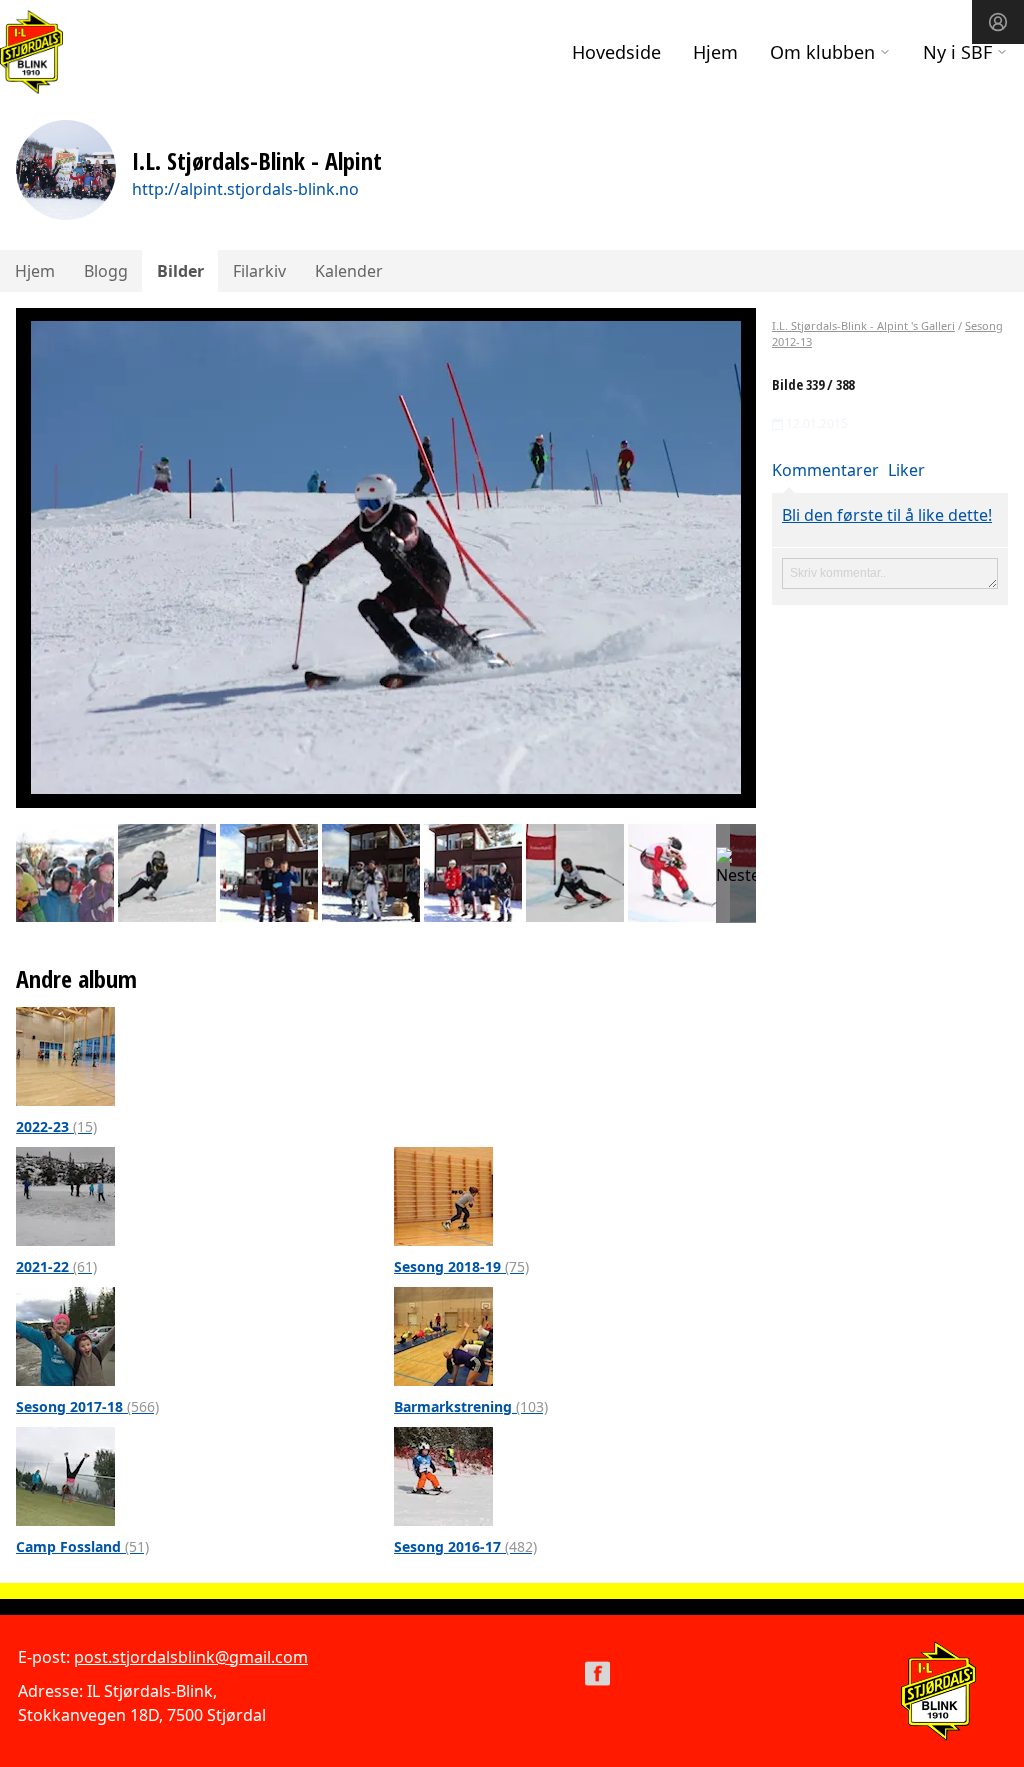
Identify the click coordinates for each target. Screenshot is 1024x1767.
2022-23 (56, 1126)
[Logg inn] (998, 22)
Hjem (715, 52)
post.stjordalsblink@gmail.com (191, 1657)
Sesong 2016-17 (465, 1546)
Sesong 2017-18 (87, 1406)
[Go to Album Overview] (65, 1055)
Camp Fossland (82, 1546)
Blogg (106, 271)
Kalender (349, 271)
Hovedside (616, 52)
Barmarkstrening (471, 1406)
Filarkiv (259, 271)
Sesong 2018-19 (461, 1266)
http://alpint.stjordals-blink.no (245, 189)
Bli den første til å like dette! (887, 515)
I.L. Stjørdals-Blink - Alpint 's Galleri (863, 325)
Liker (906, 470)
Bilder (180, 271)
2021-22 (56, 1266)
